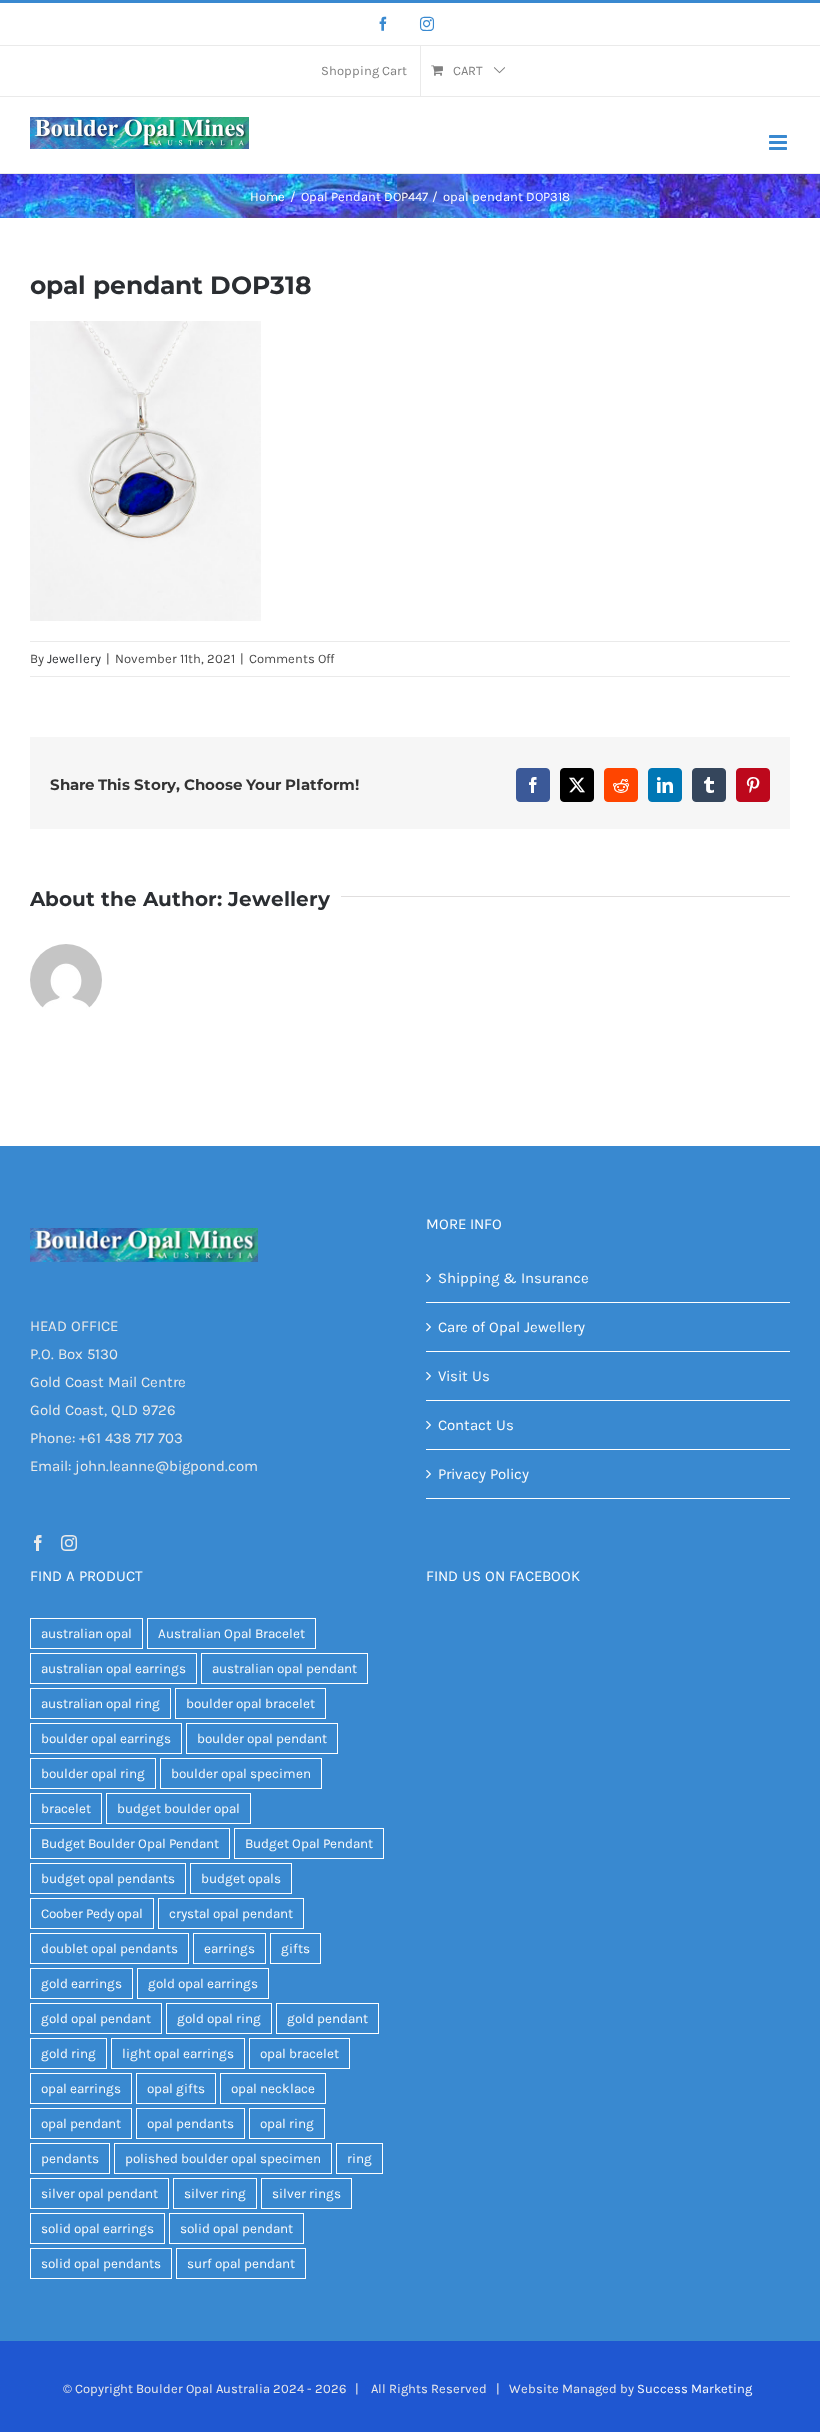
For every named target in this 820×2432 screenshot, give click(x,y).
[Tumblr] (709, 785)
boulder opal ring (93, 1773)
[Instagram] (427, 24)
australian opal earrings (113, 1668)
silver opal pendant (99, 2193)
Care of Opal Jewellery (511, 1327)
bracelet (66, 1808)
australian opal (86, 1633)
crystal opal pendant (231, 1913)
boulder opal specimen (241, 1773)
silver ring (215, 2193)
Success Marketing (694, 2388)
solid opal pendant (236, 2228)
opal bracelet (299, 2053)
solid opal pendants (101, 2263)
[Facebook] (383, 24)
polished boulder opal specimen (223, 2158)
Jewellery (74, 658)
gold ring (68, 2053)
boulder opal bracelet (250, 1703)
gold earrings (81, 1983)
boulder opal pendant (262, 1738)
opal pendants (190, 2123)
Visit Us (464, 1376)
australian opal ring (100, 1703)
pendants (70, 2158)
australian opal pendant (284, 1668)
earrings (229, 1948)
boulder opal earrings (106, 1738)
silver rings (306, 2193)
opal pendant (81, 2123)
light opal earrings (178, 2053)
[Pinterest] (753, 785)
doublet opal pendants (109, 1948)
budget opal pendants (108, 1878)
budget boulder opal (178, 1808)
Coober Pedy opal (92, 1913)
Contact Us (476, 1425)
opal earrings (81, 2088)
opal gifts (176, 2088)
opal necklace (273, 2088)
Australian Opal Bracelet (231, 1633)
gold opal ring (219, 2018)
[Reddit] (621, 785)
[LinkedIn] (665, 785)
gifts (295, 1948)
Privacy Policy (483, 1474)
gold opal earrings (203, 1983)
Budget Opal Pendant (309, 1843)
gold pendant (327, 2018)
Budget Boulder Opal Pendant (130, 1843)
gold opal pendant (96, 2018)
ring (359, 2158)
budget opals (241, 1878)
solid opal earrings (97, 2228)
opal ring (287, 2123)
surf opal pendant (241, 2263)
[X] (577, 785)
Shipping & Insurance (513, 1278)
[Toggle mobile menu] (779, 142)
